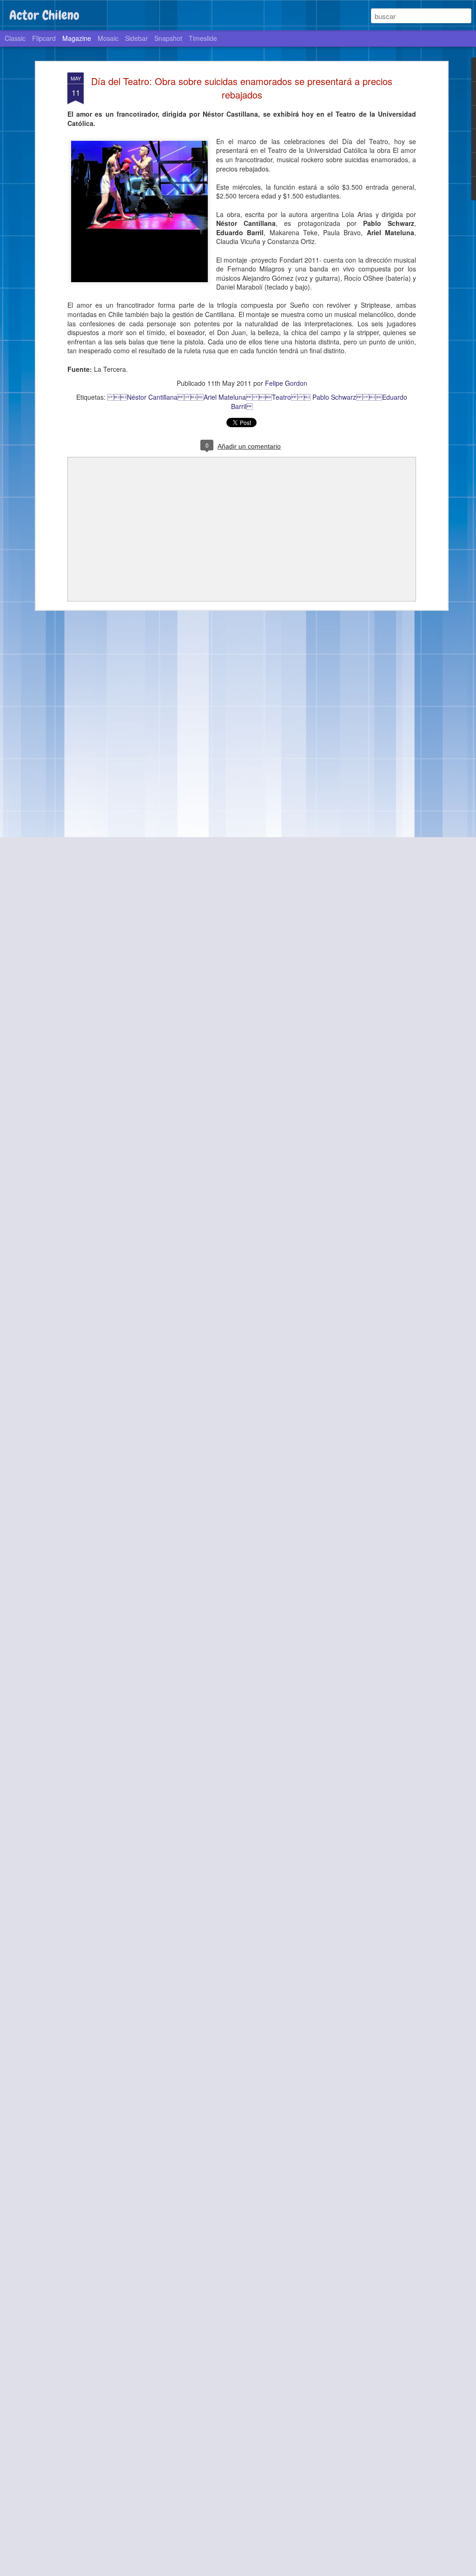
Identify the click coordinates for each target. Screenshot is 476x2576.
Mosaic (108, 38)
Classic (15, 38)
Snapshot (168, 38)
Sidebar (136, 38)
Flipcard (44, 38)
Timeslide (203, 38)
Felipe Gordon (286, 383)
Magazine (77, 38)
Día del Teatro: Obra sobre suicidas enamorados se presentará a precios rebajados (242, 88)
